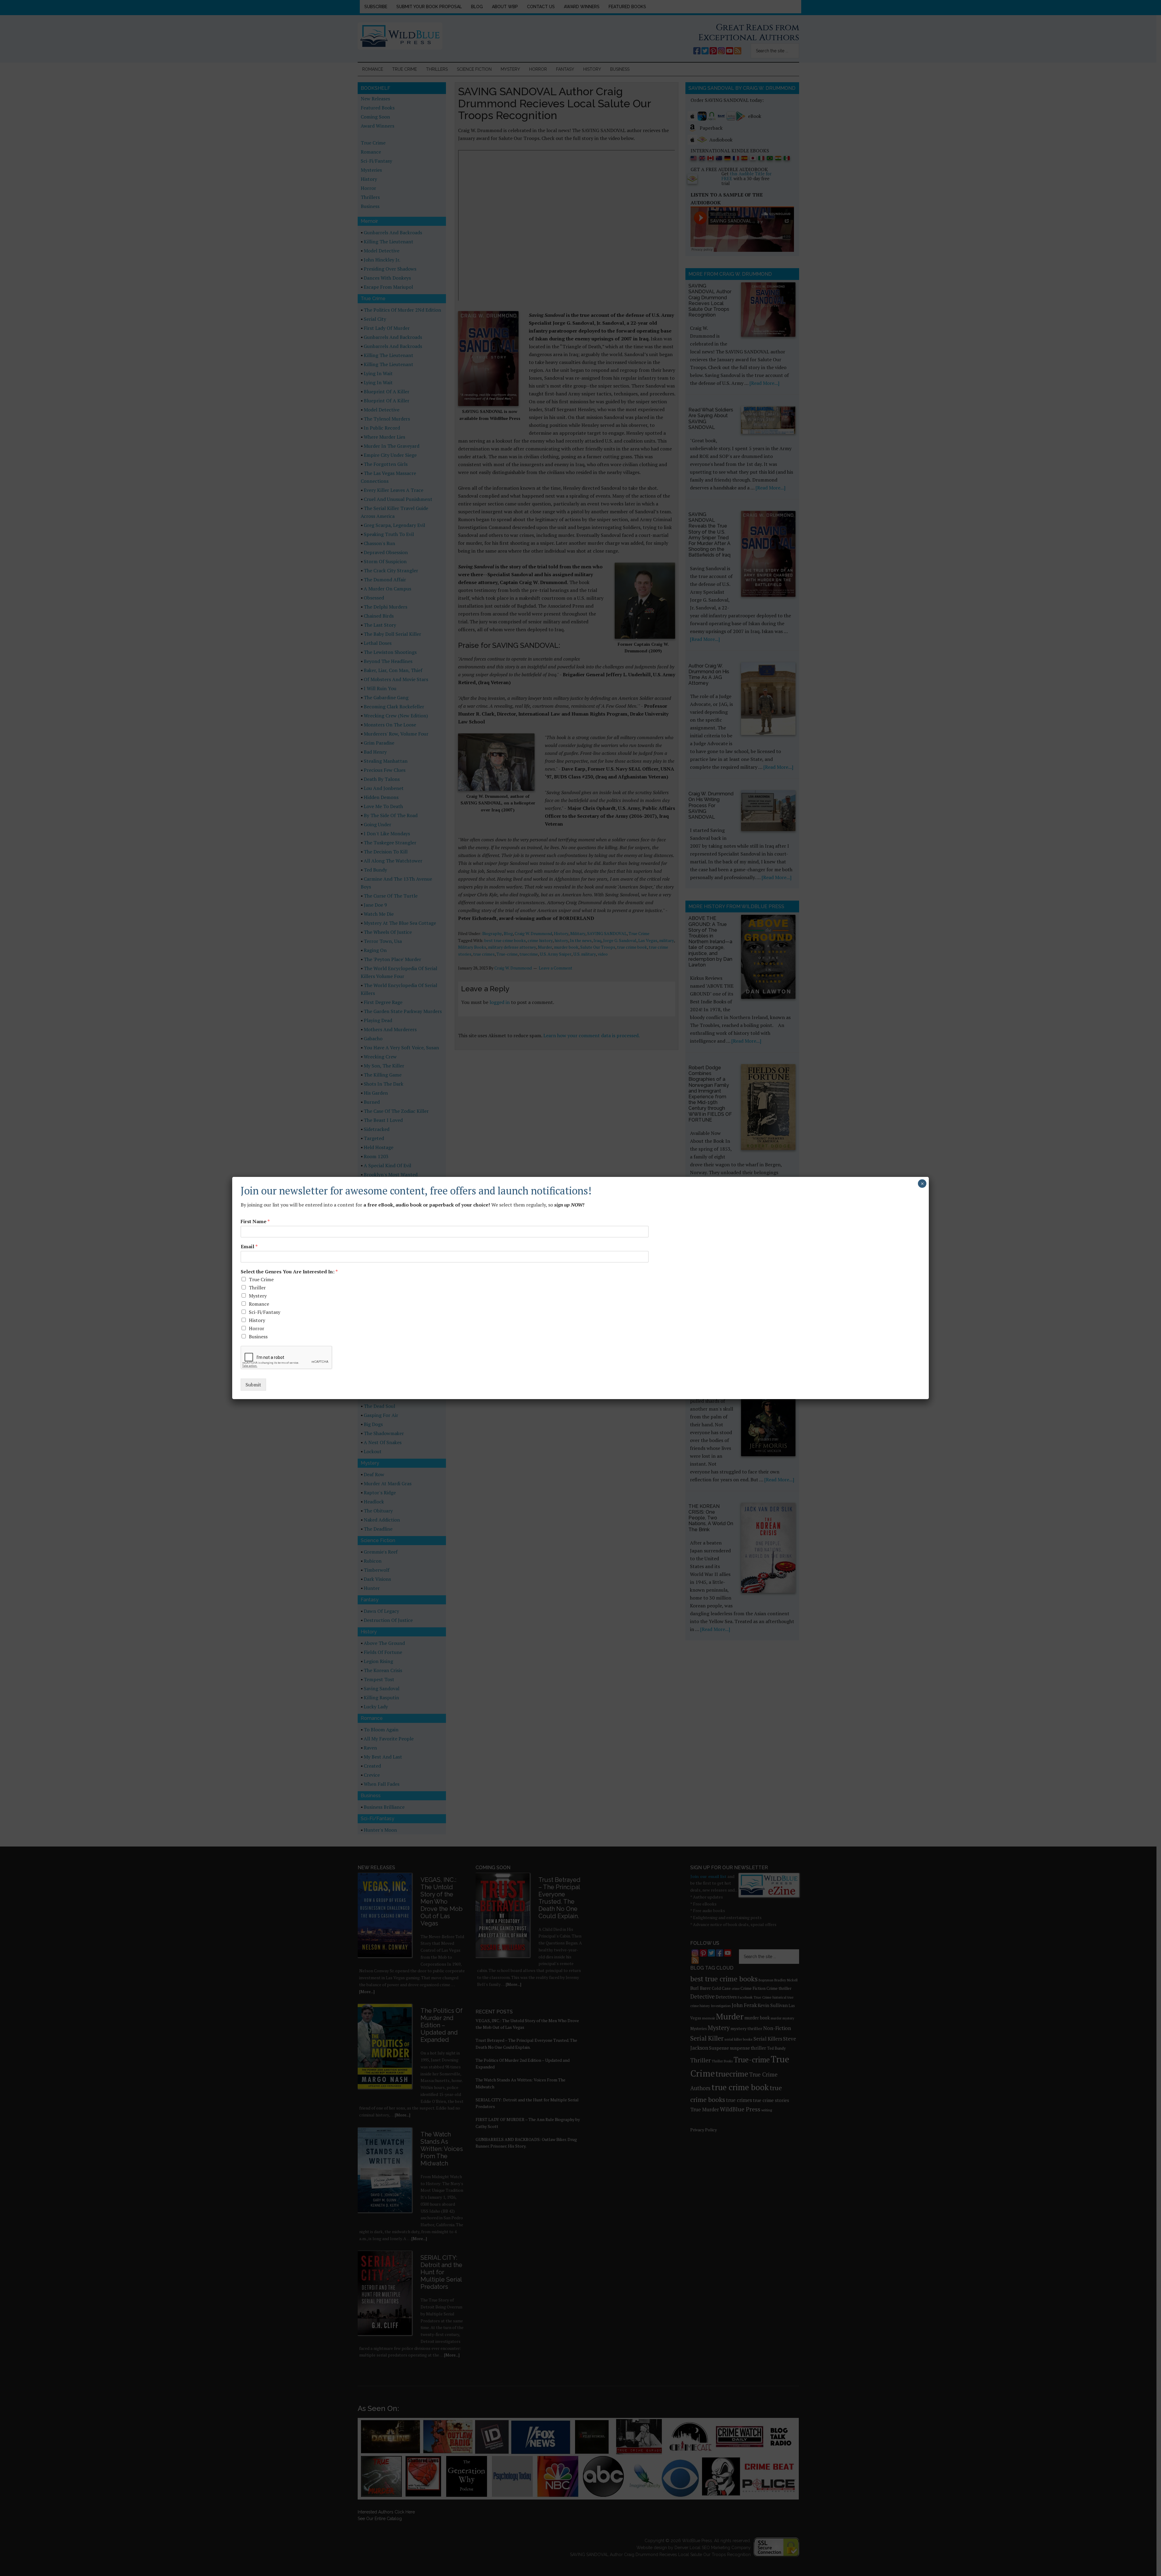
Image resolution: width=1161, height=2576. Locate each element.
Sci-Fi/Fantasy (265, 1312)
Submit (253, 1385)
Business (258, 1337)
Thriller (257, 1288)
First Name (255, 1221)
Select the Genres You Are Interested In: (289, 1272)
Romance (259, 1304)
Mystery (258, 1296)
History (257, 1320)
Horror (257, 1328)
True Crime (261, 1279)
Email (249, 1247)
